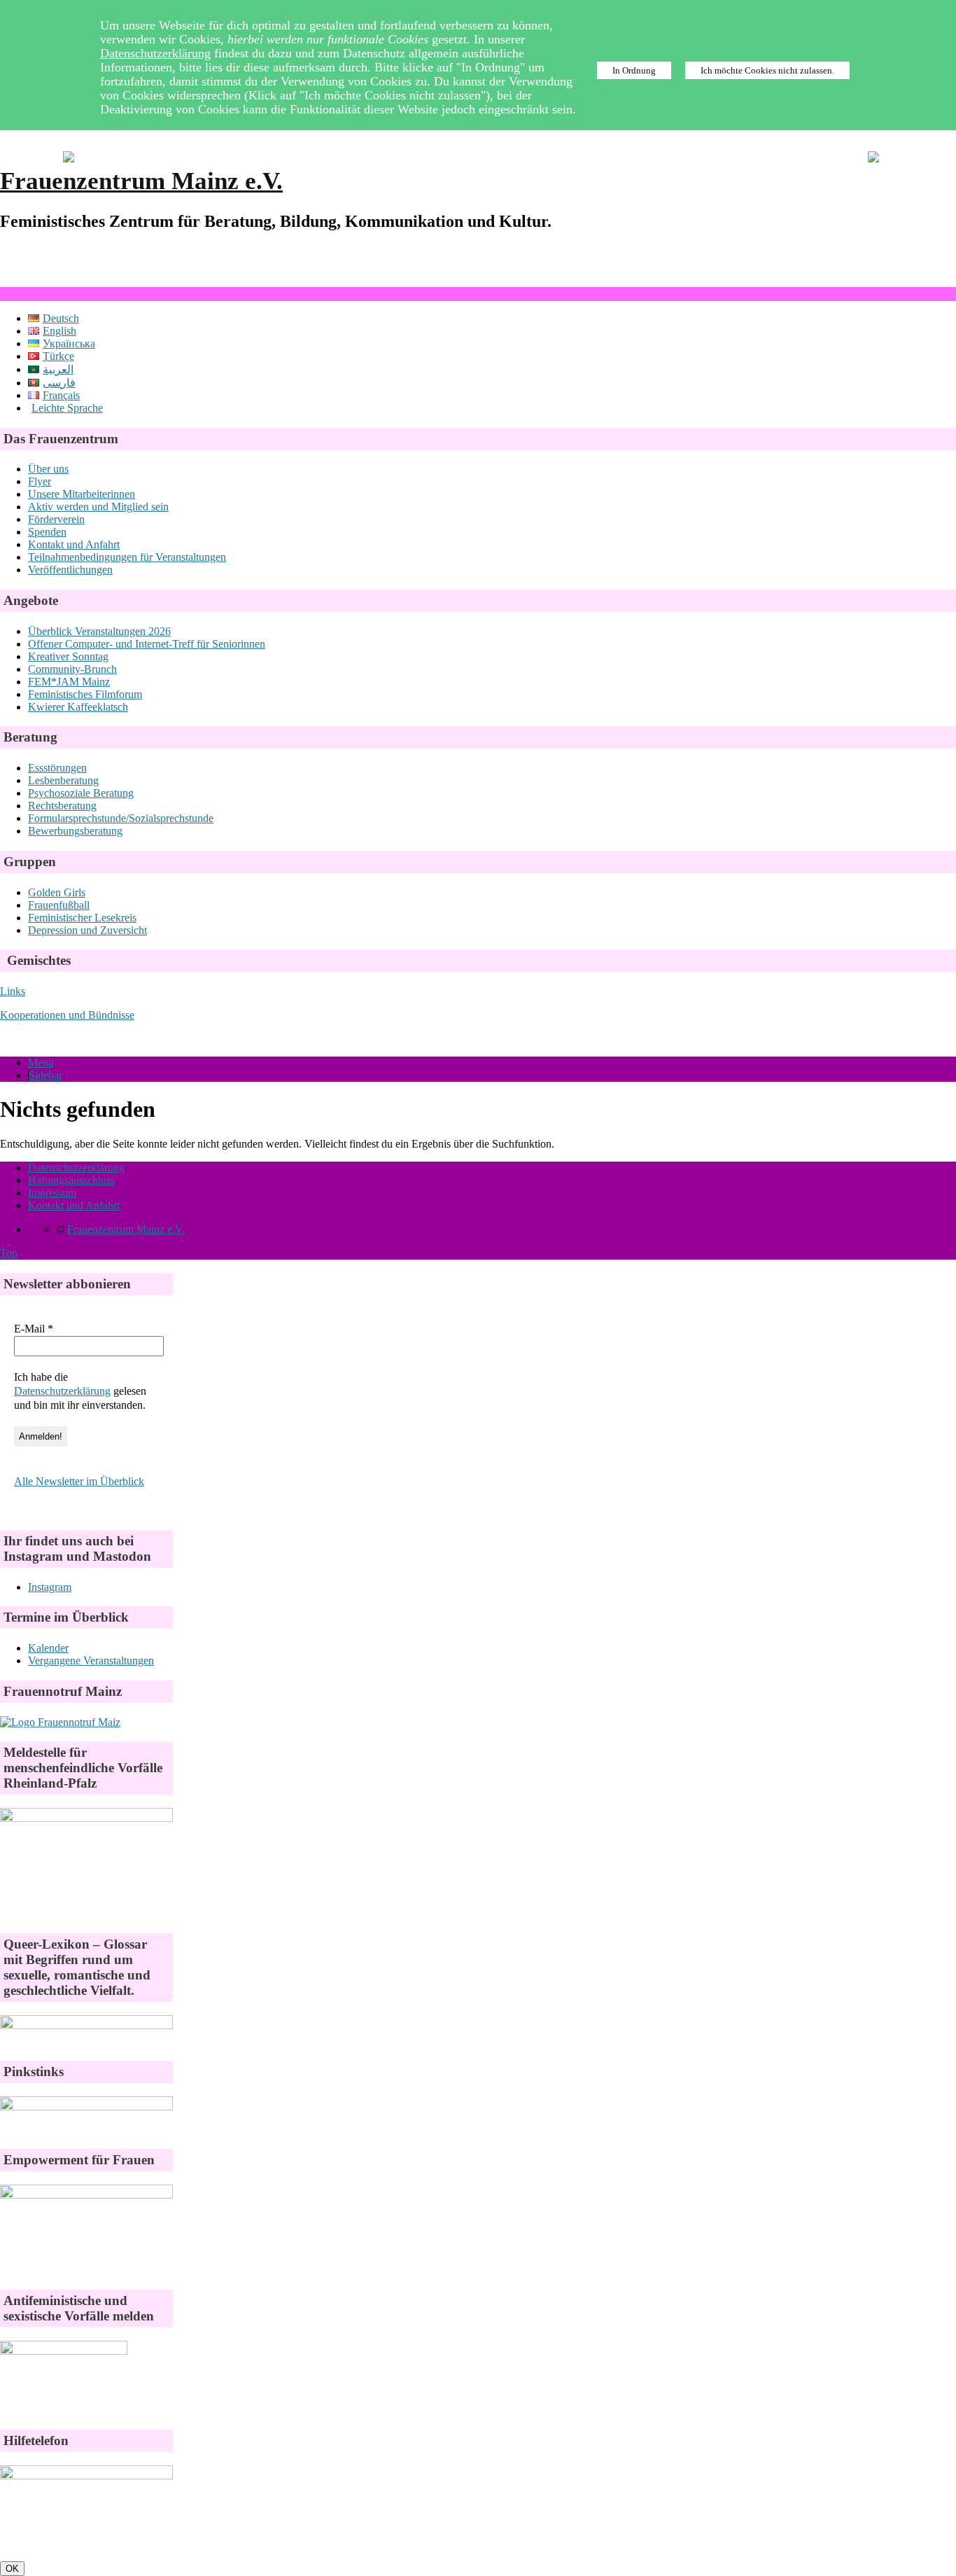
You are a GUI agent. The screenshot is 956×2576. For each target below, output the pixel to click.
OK (12, 2569)
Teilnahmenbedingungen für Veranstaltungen (127, 557)
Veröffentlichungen (70, 570)
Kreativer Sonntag (68, 656)
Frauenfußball (59, 905)
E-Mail (34, 1329)
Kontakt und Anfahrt (74, 544)
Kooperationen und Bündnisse (67, 1015)
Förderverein (56, 519)
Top (9, 1253)
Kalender (48, 1648)
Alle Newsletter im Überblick (79, 1481)
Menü (41, 1063)
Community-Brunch (72, 669)
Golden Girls (57, 892)
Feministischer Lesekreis (82, 918)
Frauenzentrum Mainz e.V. (141, 181)
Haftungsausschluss (71, 1180)
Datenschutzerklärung (155, 53)
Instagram (50, 1587)
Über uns (48, 469)
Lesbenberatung (63, 780)
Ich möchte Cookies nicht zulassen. (767, 70)
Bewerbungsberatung (75, 831)
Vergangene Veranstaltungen (91, 1661)
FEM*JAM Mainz (69, 682)
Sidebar (45, 1075)
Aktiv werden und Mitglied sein (98, 507)
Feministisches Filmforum (85, 694)
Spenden (47, 532)
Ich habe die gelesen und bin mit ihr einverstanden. (80, 1391)
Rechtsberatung (62, 806)
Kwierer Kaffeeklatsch (78, 707)
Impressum (52, 1193)
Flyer (40, 481)
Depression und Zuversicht (87, 930)
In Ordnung (634, 70)
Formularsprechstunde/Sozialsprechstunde (121, 818)
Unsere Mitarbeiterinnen (82, 494)
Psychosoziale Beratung (81, 793)
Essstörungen (57, 768)
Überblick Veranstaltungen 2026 (99, 631)
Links (13, 991)
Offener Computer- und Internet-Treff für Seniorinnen (147, 644)
